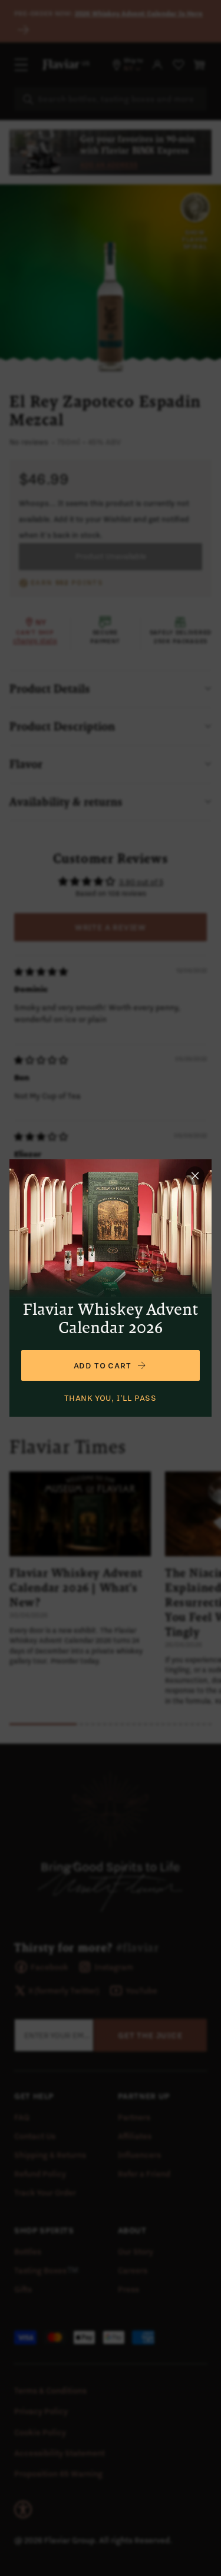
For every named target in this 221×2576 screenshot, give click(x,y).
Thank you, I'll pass (111, 1398)
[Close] (195, 1176)
